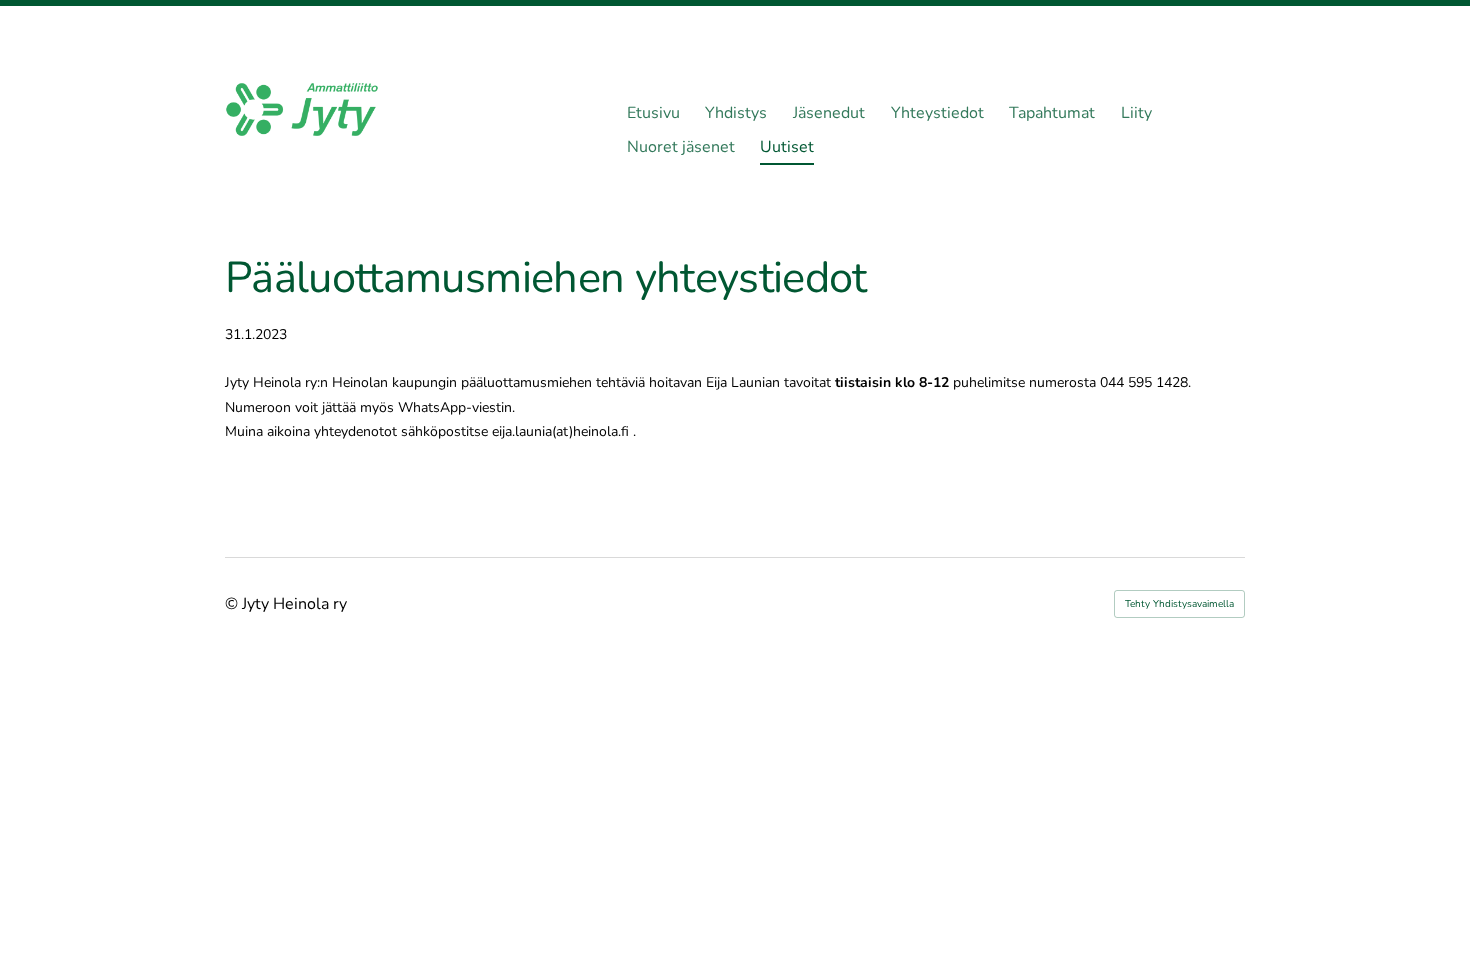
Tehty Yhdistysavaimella (1179, 604)
